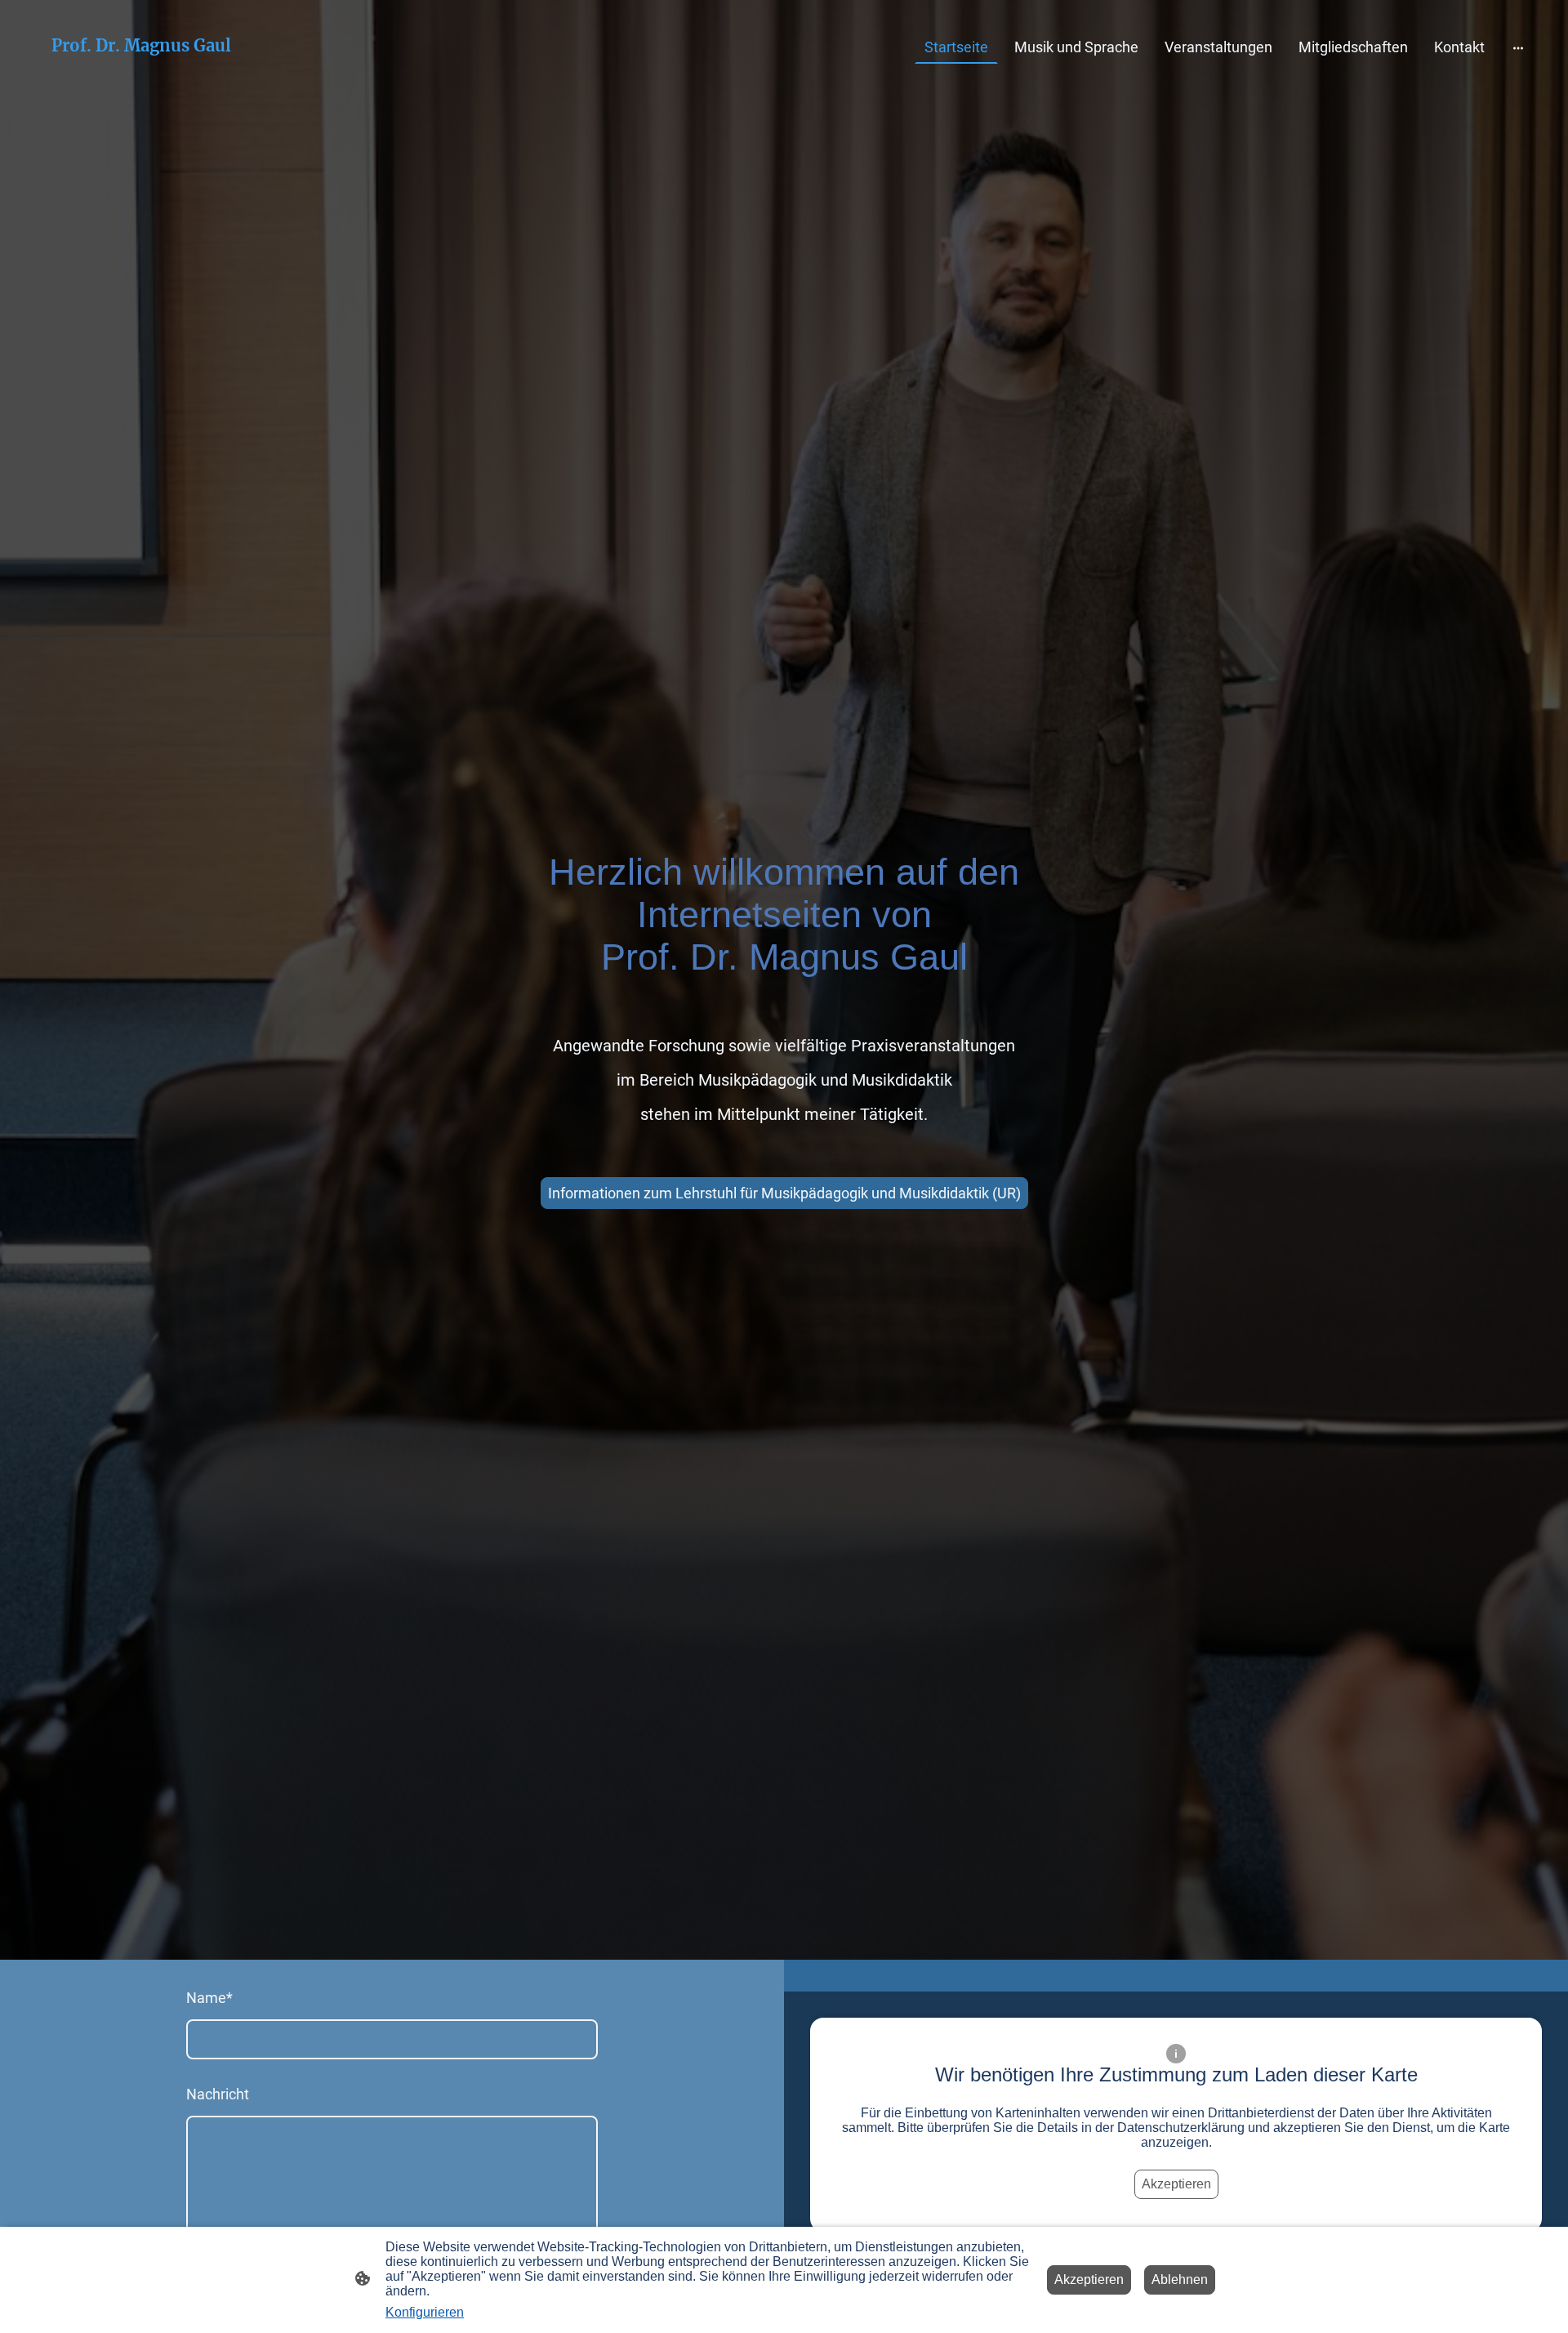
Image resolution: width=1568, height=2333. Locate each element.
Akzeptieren (1176, 2184)
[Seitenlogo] (142, 71)
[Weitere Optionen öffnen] (1518, 47)
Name (209, 1998)
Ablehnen (1180, 2279)
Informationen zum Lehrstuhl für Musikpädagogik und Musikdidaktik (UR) (784, 1193)
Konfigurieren (425, 2312)
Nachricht (218, 2094)
